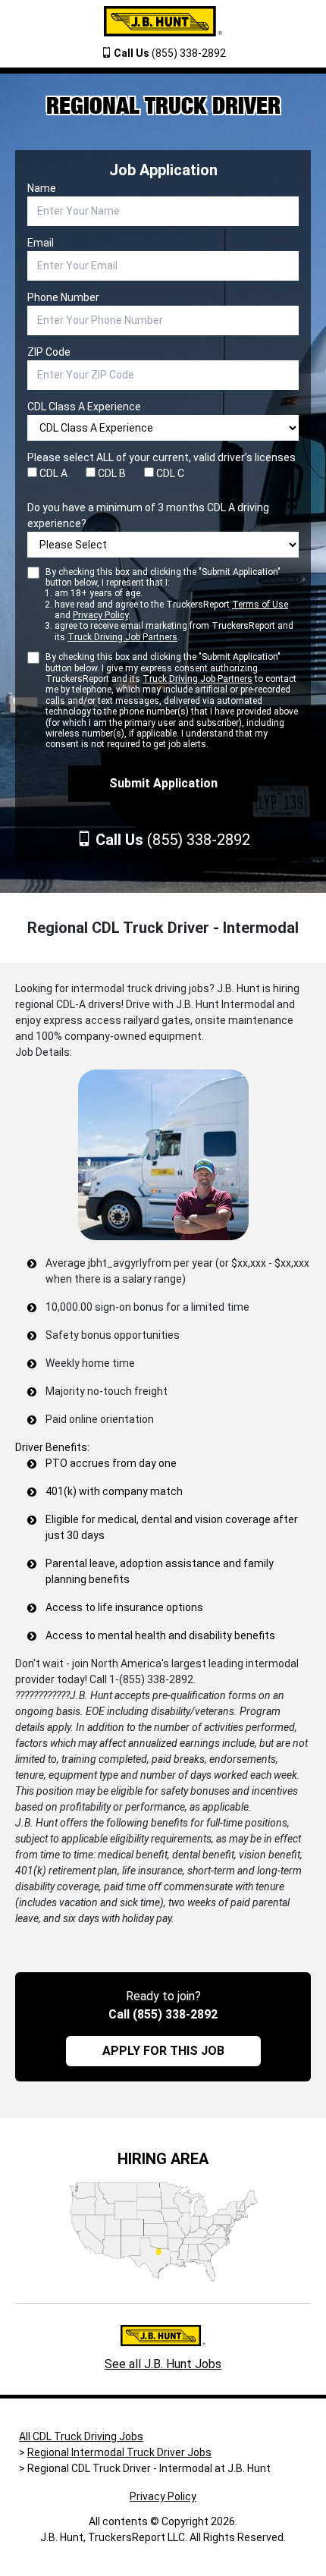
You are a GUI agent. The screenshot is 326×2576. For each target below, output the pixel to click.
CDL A (52, 473)
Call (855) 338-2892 (163, 2014)
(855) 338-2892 (170, 53)
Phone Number (63, 297)
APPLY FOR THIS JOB (163, 2051)
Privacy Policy (100, 615)
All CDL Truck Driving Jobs (81, 2436)
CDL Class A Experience (84, 407)
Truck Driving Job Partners (122, 637)
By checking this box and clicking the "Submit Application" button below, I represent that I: (169, 605)
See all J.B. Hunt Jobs (163, 2364)
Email (41, 243)
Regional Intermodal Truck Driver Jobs (119, 2452)
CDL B (111, 473)
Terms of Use (260, 605)
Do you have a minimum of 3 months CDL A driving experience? (148, 515)
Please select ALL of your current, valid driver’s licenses (161, 457)
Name (42, 188)
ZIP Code (49, 352)
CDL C (169, 473)
